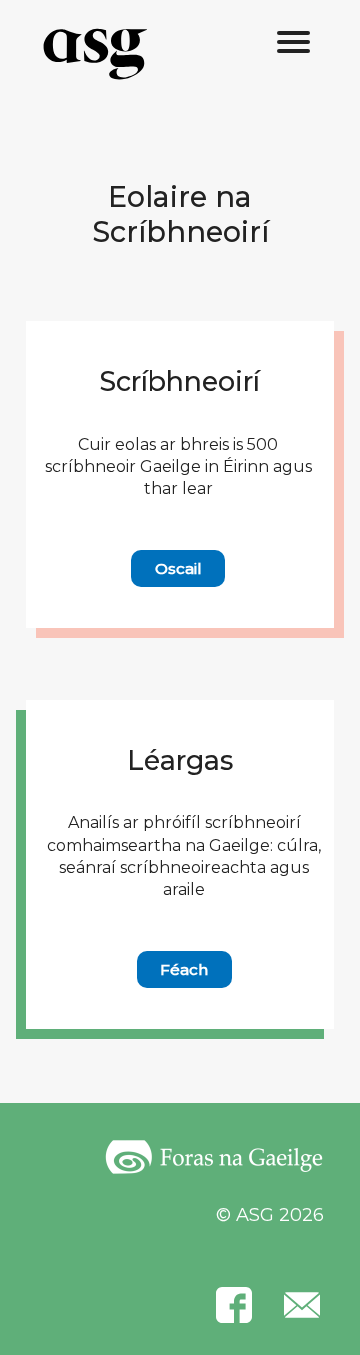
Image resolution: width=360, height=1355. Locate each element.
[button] (294, 43)
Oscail (178, 568)
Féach (184, 969)
